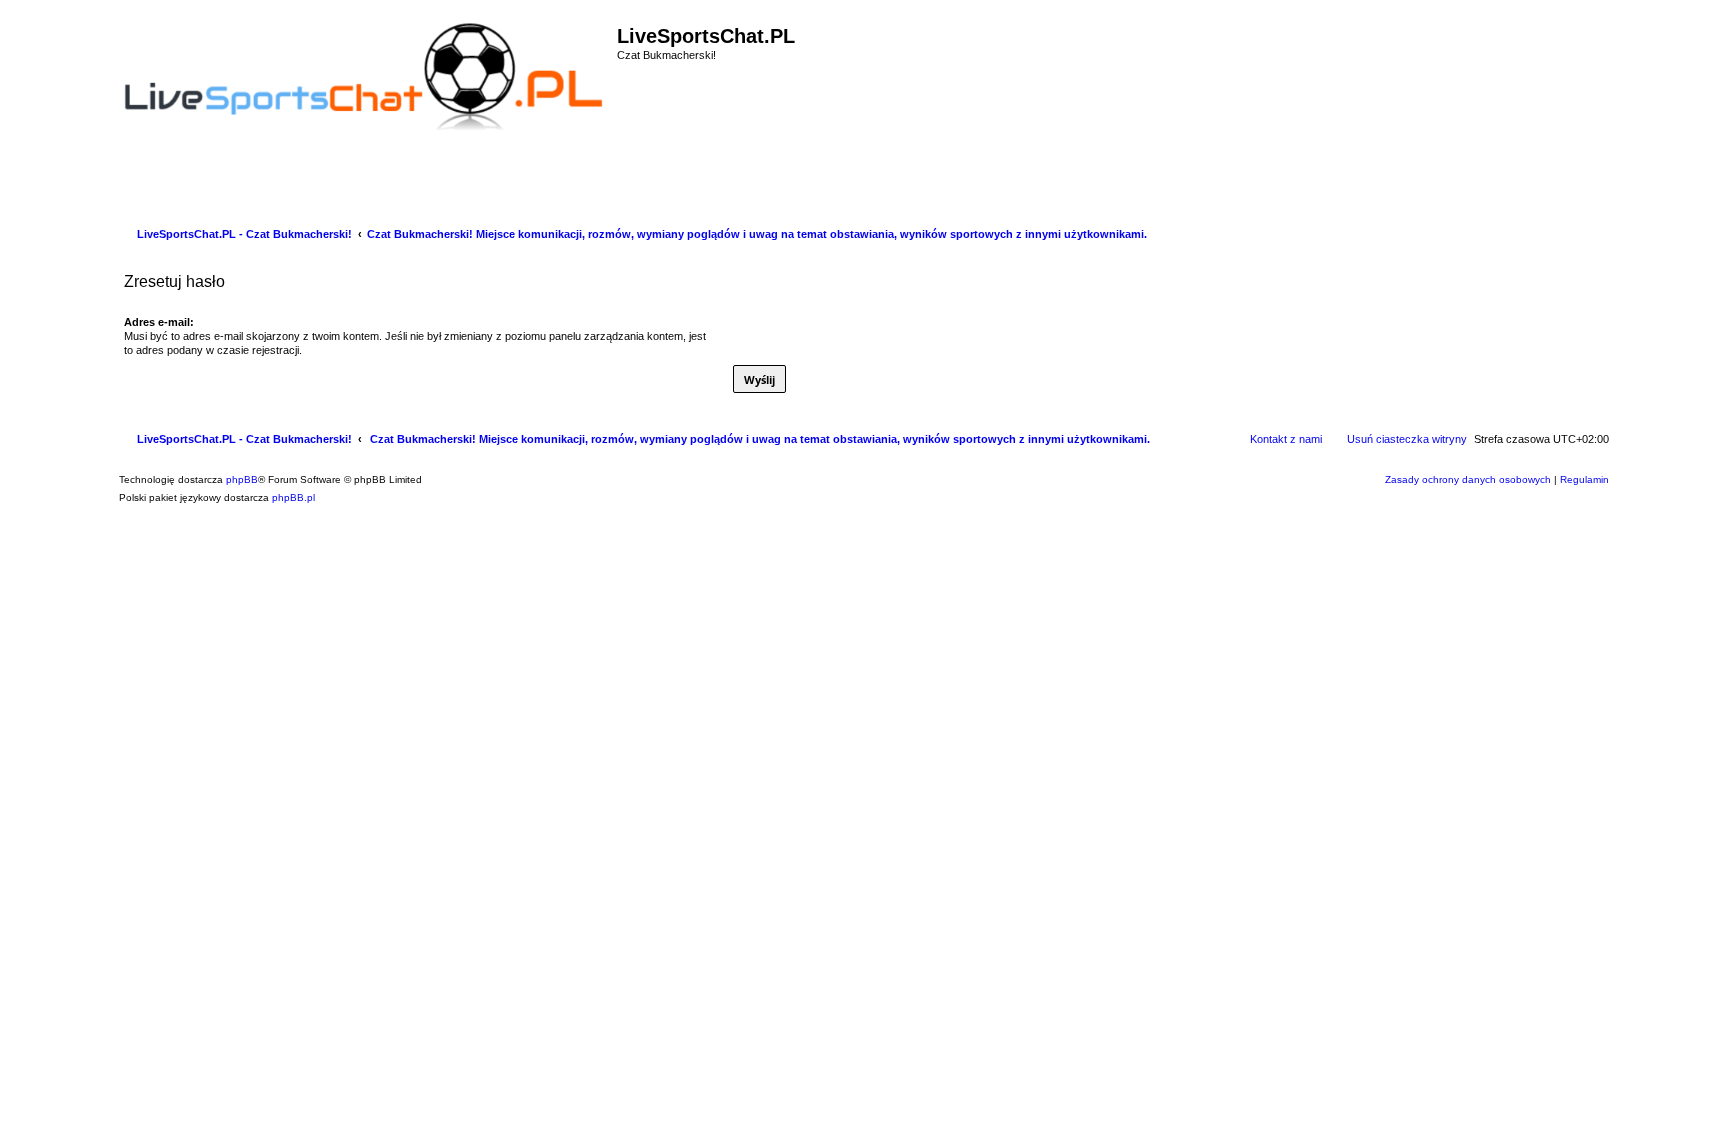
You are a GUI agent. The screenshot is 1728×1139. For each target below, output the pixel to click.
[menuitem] (125, 192)
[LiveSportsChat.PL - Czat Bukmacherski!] (365, 73)
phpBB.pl (293, 497)
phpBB (242, 479)
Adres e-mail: (159, 322)
